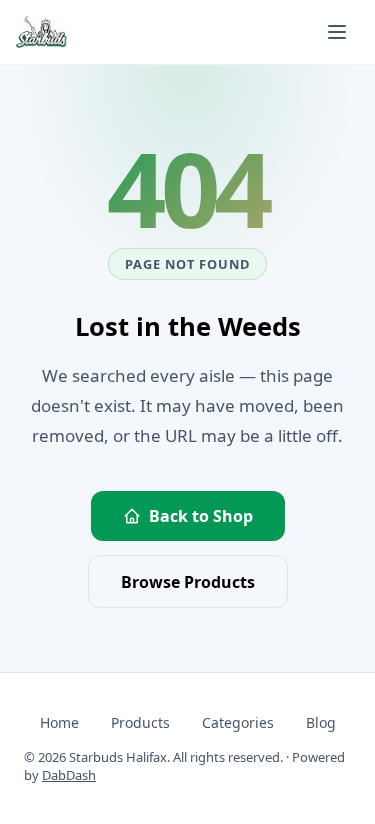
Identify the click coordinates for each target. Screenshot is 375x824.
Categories (238, 722)
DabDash (69, 775)
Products (140, 722)
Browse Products (188, 582)
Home (59, 722)
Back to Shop (201, 516)
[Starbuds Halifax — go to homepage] (41, 32)
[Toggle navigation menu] (337, 32)
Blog (321, 722)
